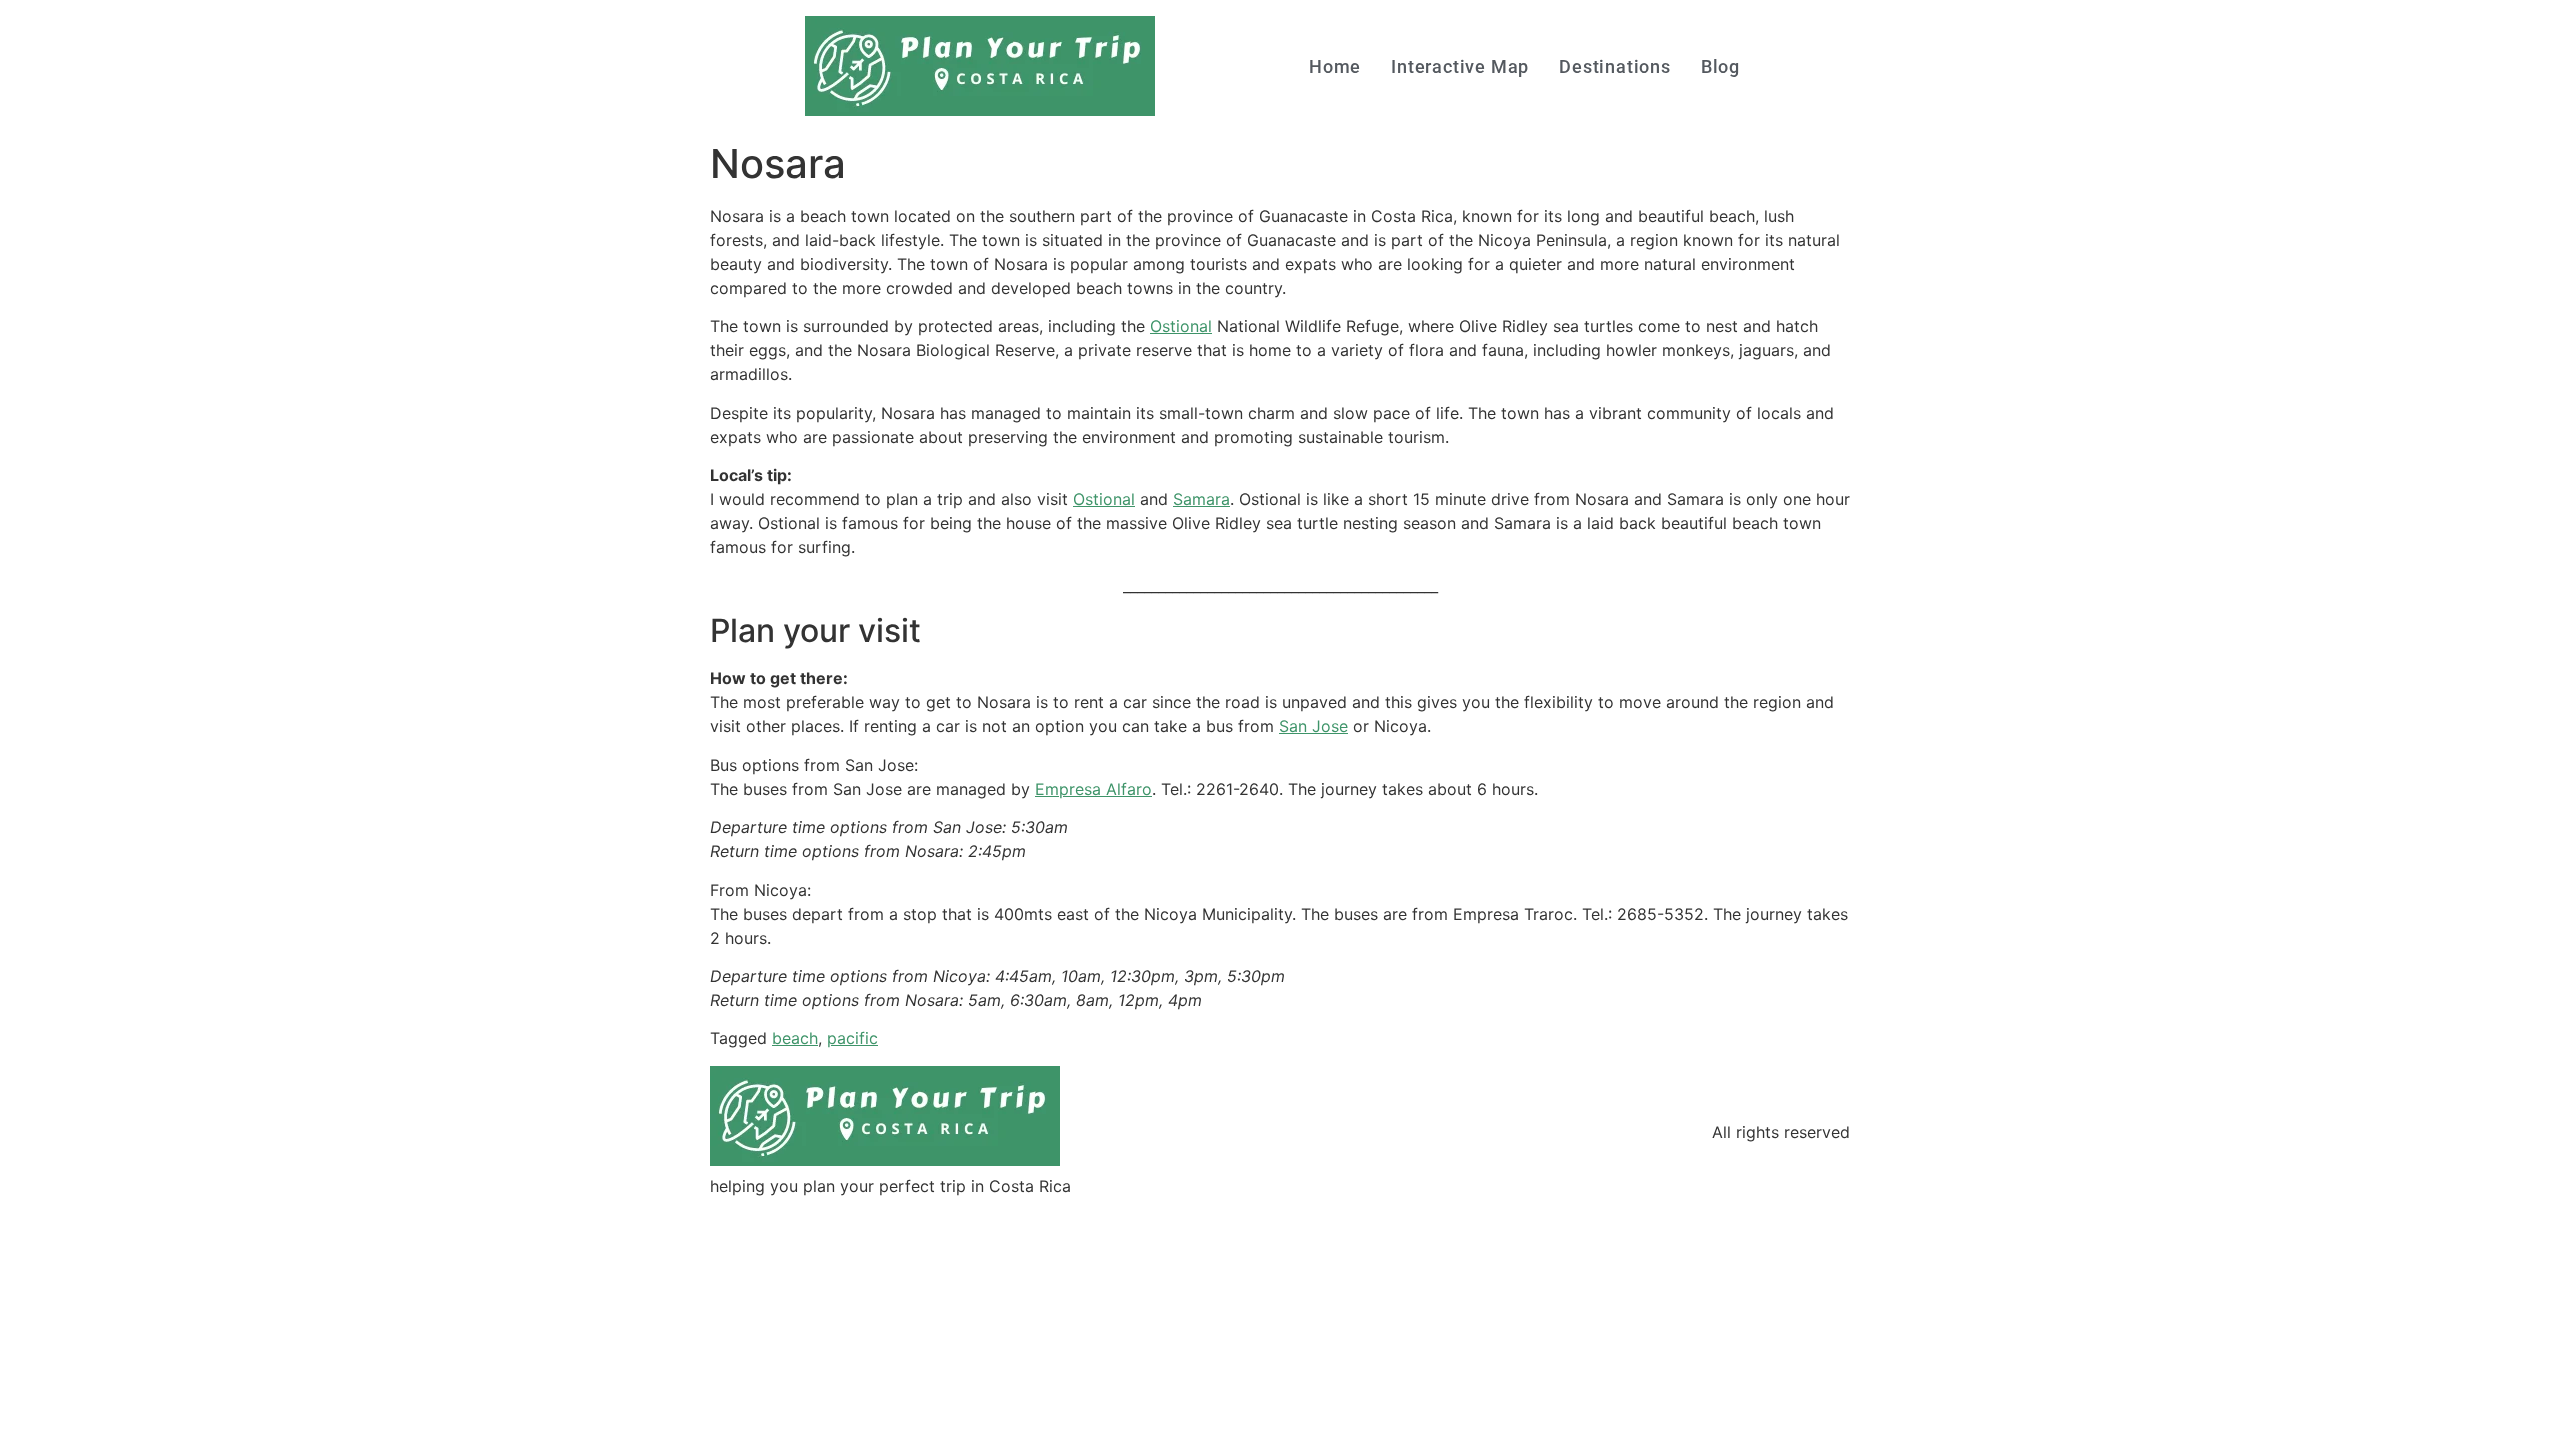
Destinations (1615, 66)
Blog (1720, 66)
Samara (1201, 499)
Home (1335, 66)
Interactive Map (1460, 66)
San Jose (1313, 726)
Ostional (1181, 326)
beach (795, 1038)
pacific (852, 1038)
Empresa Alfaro (1093, 789)
